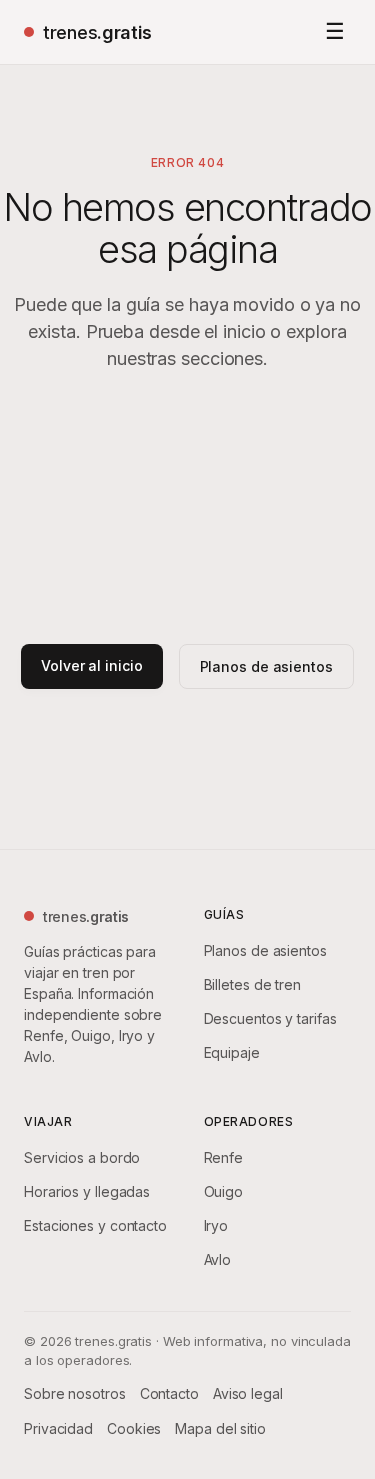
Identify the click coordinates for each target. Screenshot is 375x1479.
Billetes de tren (252, 984)
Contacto (169, 1393)
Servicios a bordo (82, 1157)
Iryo (216, 1225)
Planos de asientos (266, 666)
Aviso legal (248, 1393)
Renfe (224, 1157)
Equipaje (232, 1052)
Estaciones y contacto (95, 1225)
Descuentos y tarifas (270, 1018)
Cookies (134, 1428)
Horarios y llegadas (87, 1191)
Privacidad (58, 1428)
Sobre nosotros (75, 1393)
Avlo (218, 1259)
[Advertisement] (187, 508)
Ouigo (224, 1191)
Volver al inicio (91, 665)
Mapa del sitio (220, 1428)
